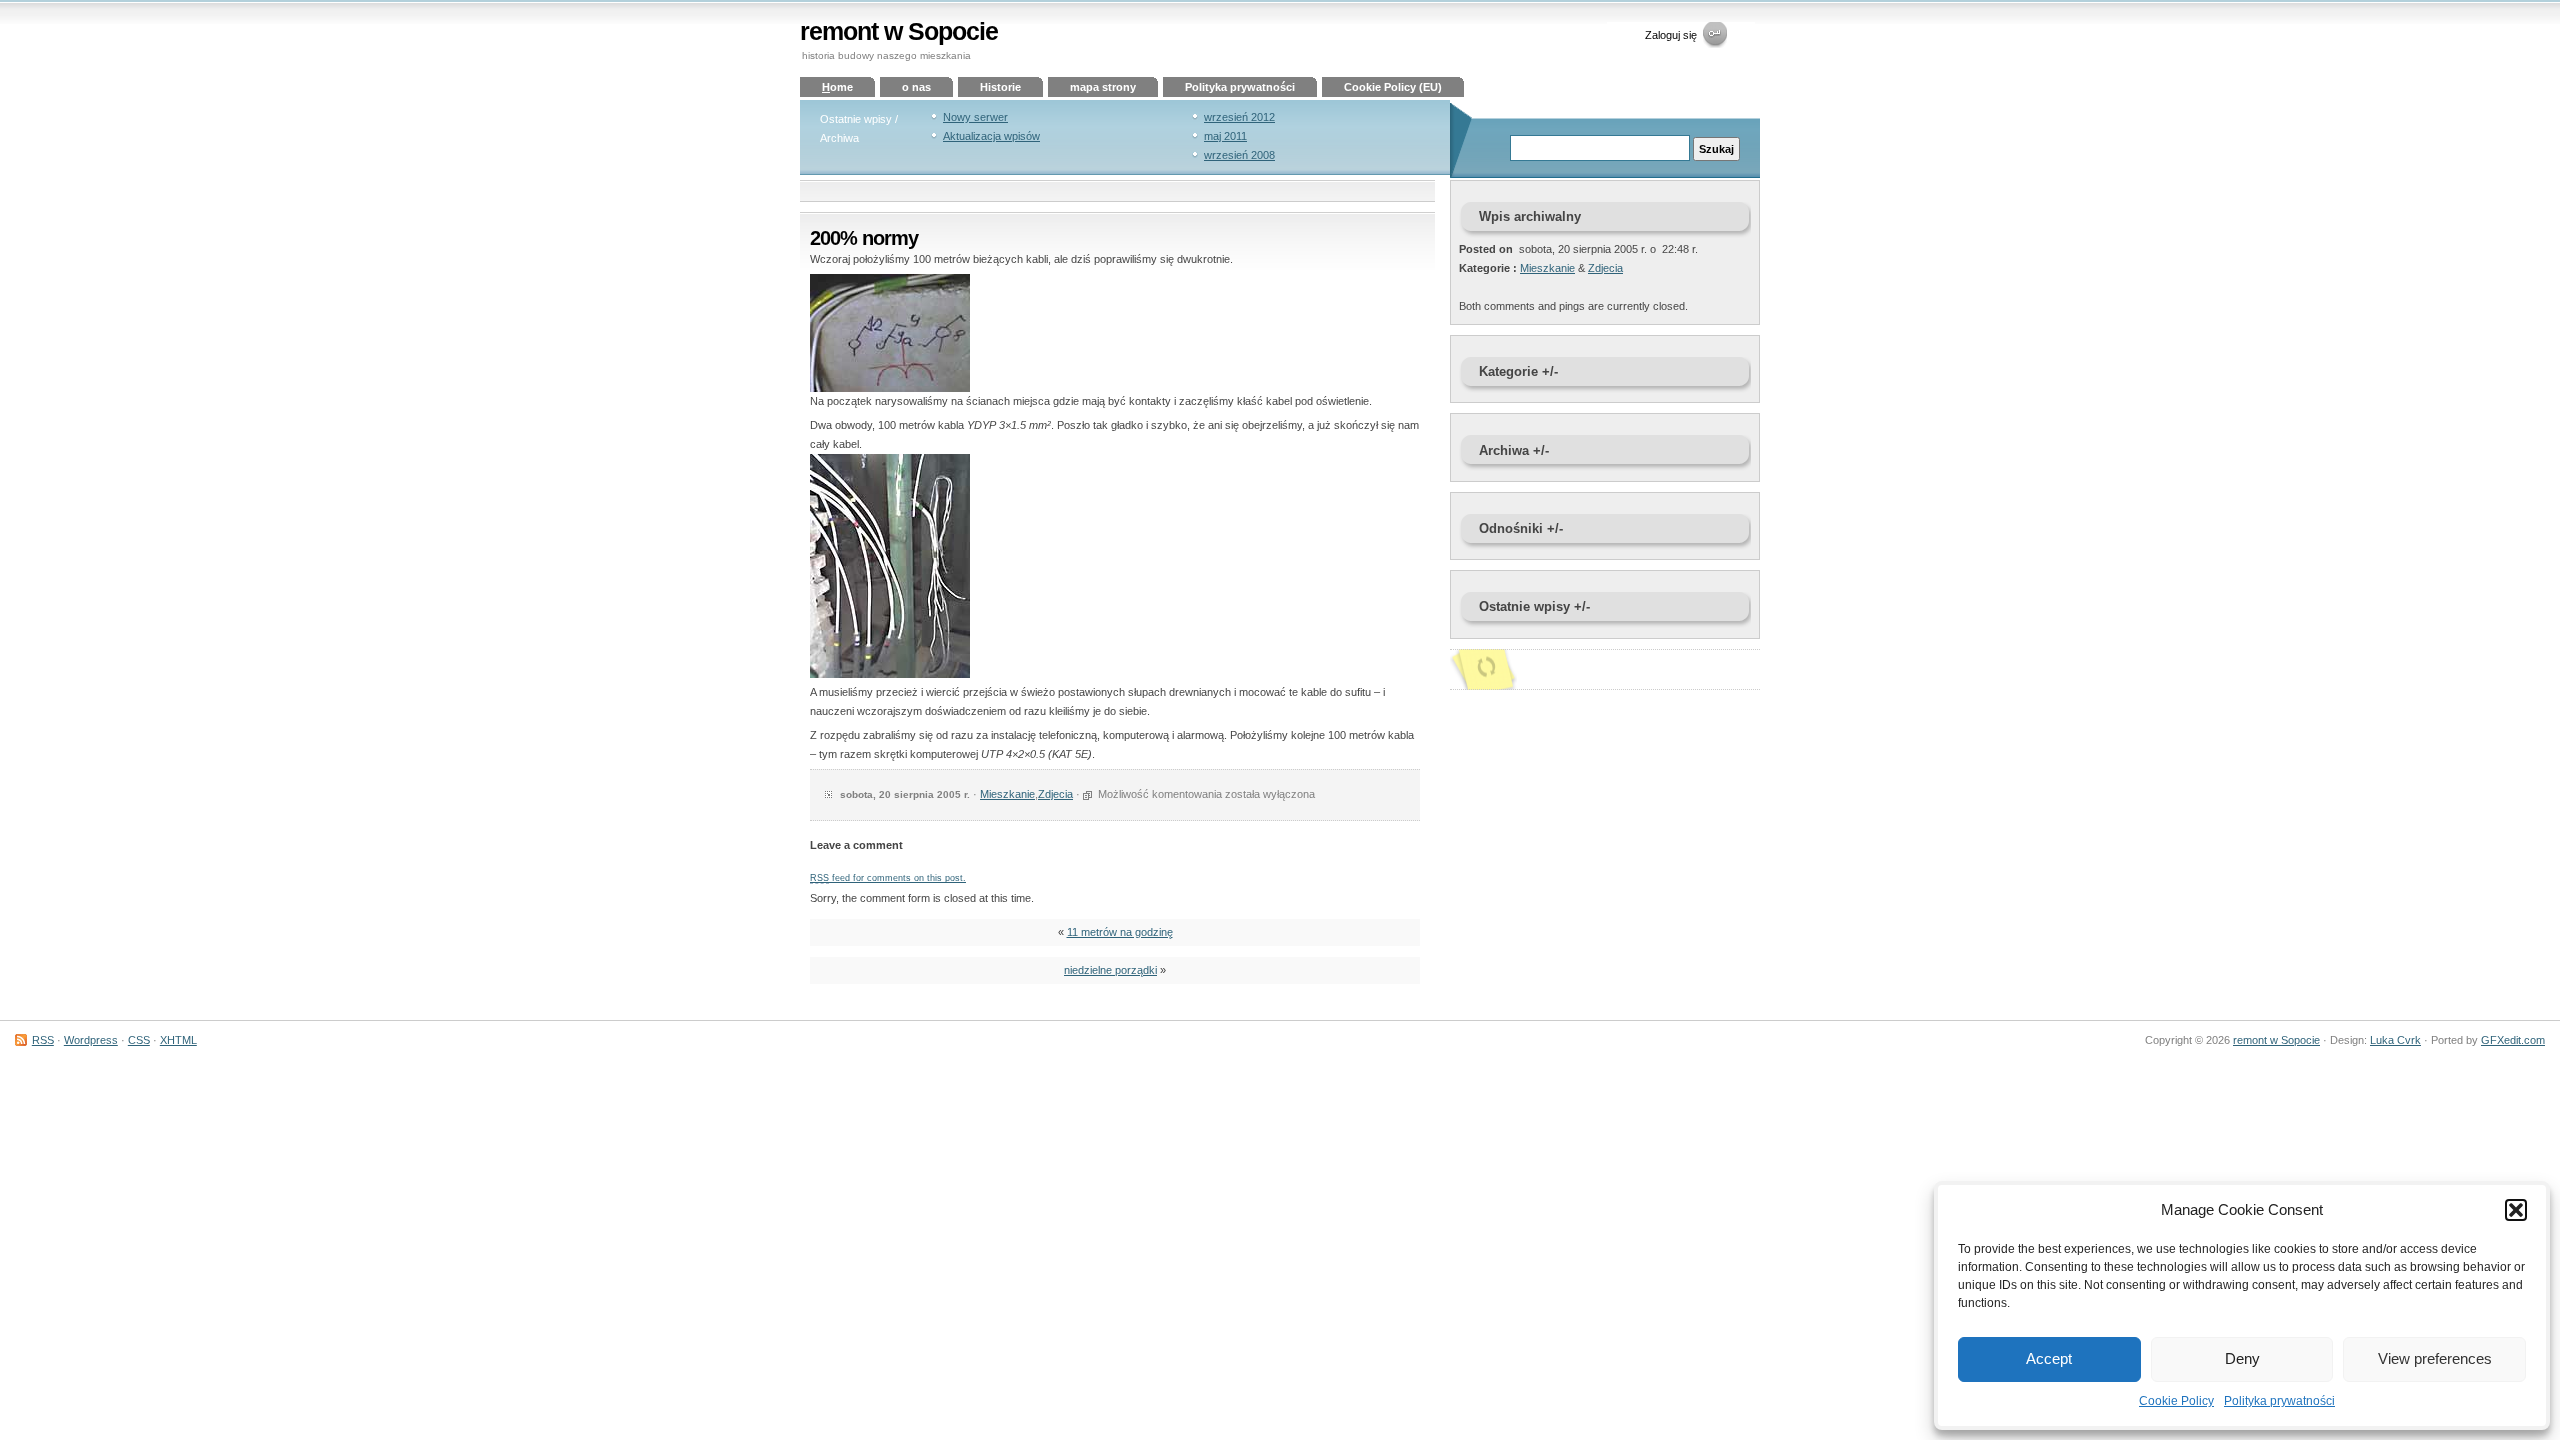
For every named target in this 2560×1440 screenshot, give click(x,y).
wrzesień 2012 (1239, 117)
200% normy (864, 238)
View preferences (2435, 1358)
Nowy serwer (975, 117)
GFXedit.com (2513, 1040)
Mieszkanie (1007, 794)
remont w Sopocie (899, 31)
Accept (2049, 1358)
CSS (139, 1040)
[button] (2516, 1210)
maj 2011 (1225, 136)
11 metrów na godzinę (1120, 932)
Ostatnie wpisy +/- (1534, 606)
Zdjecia (1055, 794)
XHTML (178, 1040)
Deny (2242, 1358)
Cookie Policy (2176, 1401)
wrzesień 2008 (1239, 155)
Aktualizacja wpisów (991, 136)
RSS (43, 1040)
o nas (916, 87)
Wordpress (91, 1040)
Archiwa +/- (1514, 450)
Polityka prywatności (2279, 1401)
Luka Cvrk (2395, 1040)
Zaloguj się (1671, 35)
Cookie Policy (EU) (1393, 87)
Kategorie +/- (1518, 371)
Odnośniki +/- (1521, 528)
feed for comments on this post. (888, 878)
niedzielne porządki (1110, 970)
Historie (1000, 87)
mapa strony (1103, 87)
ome (837, 87)
